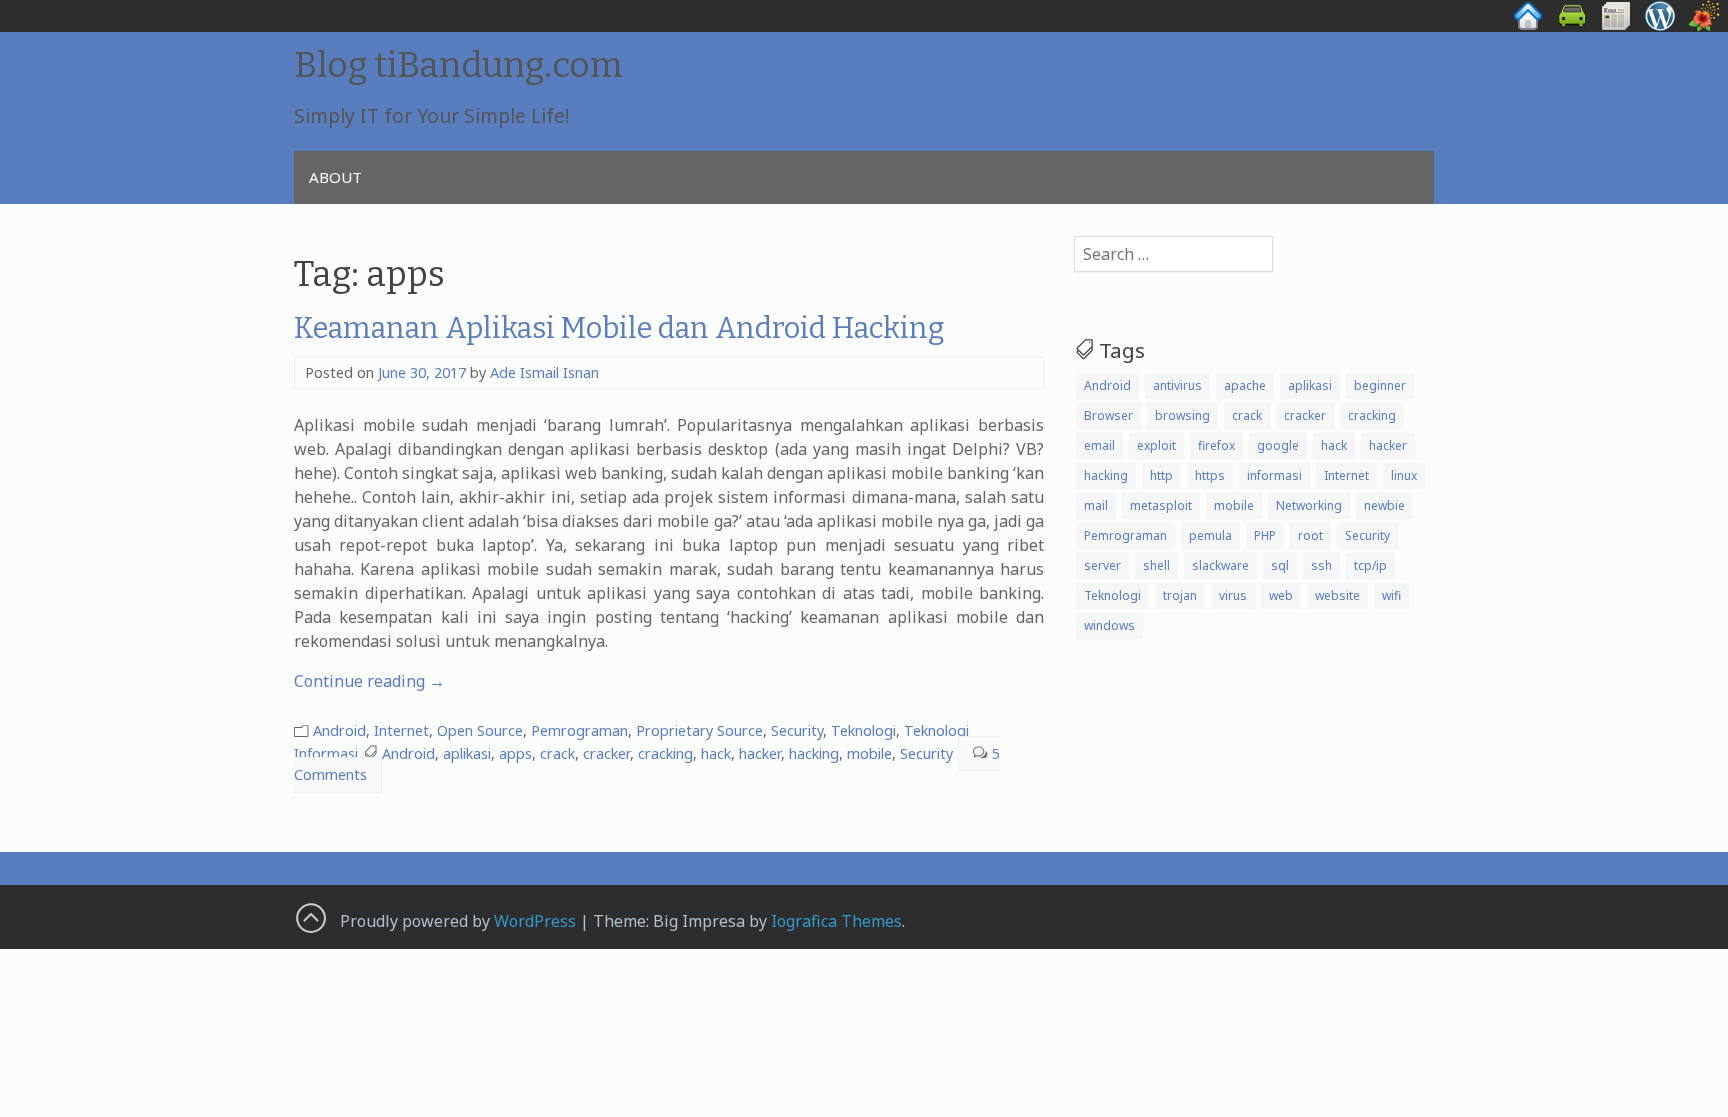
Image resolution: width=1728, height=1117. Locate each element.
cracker (606, 753)
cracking (665, 753)
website (1337, 595)
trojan (1180, 595)
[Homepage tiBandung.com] (1528, 26)
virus (1233, 595)
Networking (1309, 505)
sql (1280, 565)
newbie (1384, 505)
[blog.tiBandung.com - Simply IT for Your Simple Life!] (1660, 26)
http (1161, 475)
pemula (1210, 535)
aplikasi (467, 753)
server (1102, 565)
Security (797, 730)
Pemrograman (579, 730)
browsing (1182, 415)
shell (1156, 565)
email (1099, 445)
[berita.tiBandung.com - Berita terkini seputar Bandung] (1616, 26)
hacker (760, 753)
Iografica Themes (836, 921)
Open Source (480, 730)
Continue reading (369, 681)
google (1278, 445)
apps (515, 753)
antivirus (1177, 385)
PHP (1265, 535)
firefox (1216, 445)
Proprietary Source (699, 730)
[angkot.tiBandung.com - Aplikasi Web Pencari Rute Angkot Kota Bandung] (1572, 26)
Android (339, 730)
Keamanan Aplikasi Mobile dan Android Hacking (619, 328)
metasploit (1161, 505)
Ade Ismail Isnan (544, 372)
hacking (814, 753)
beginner (1380, 385)
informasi (1274, 475)
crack (557, 753)
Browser (1108, 415)
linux (1404, 475)
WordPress (535, 921)
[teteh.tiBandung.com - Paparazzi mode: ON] (1704, 26)
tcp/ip (1370, 565)
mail (1096, 505)
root (1310, 535)
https (1210, 475)
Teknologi (863, 730)
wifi (1391, 595)
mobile (869, 753)
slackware (1220, 565)
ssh (1321, 565)
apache (1245, 385)
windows (1109, 625)
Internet (401, 730)
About (335, 177)
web (1281, 595)
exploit (1156, 445)
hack (716, 753)
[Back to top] (310, 917)
